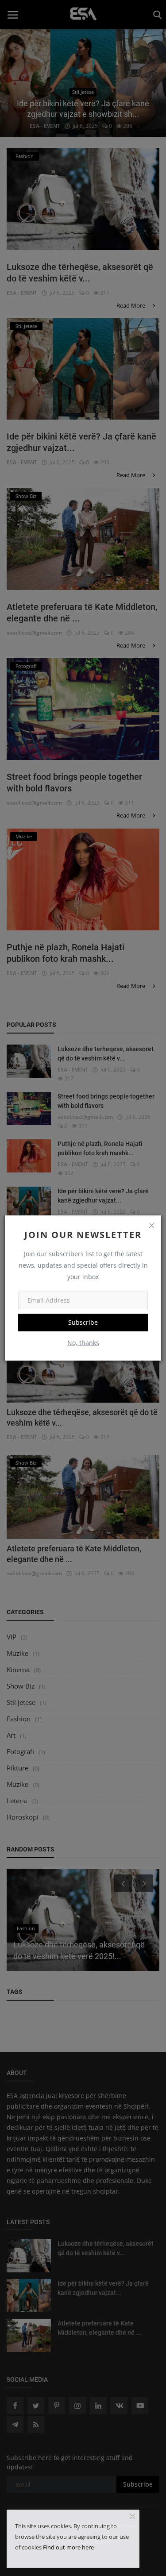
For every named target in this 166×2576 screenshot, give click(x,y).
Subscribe (83, 1322)
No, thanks (83, 1343)
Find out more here (68, 2547)
